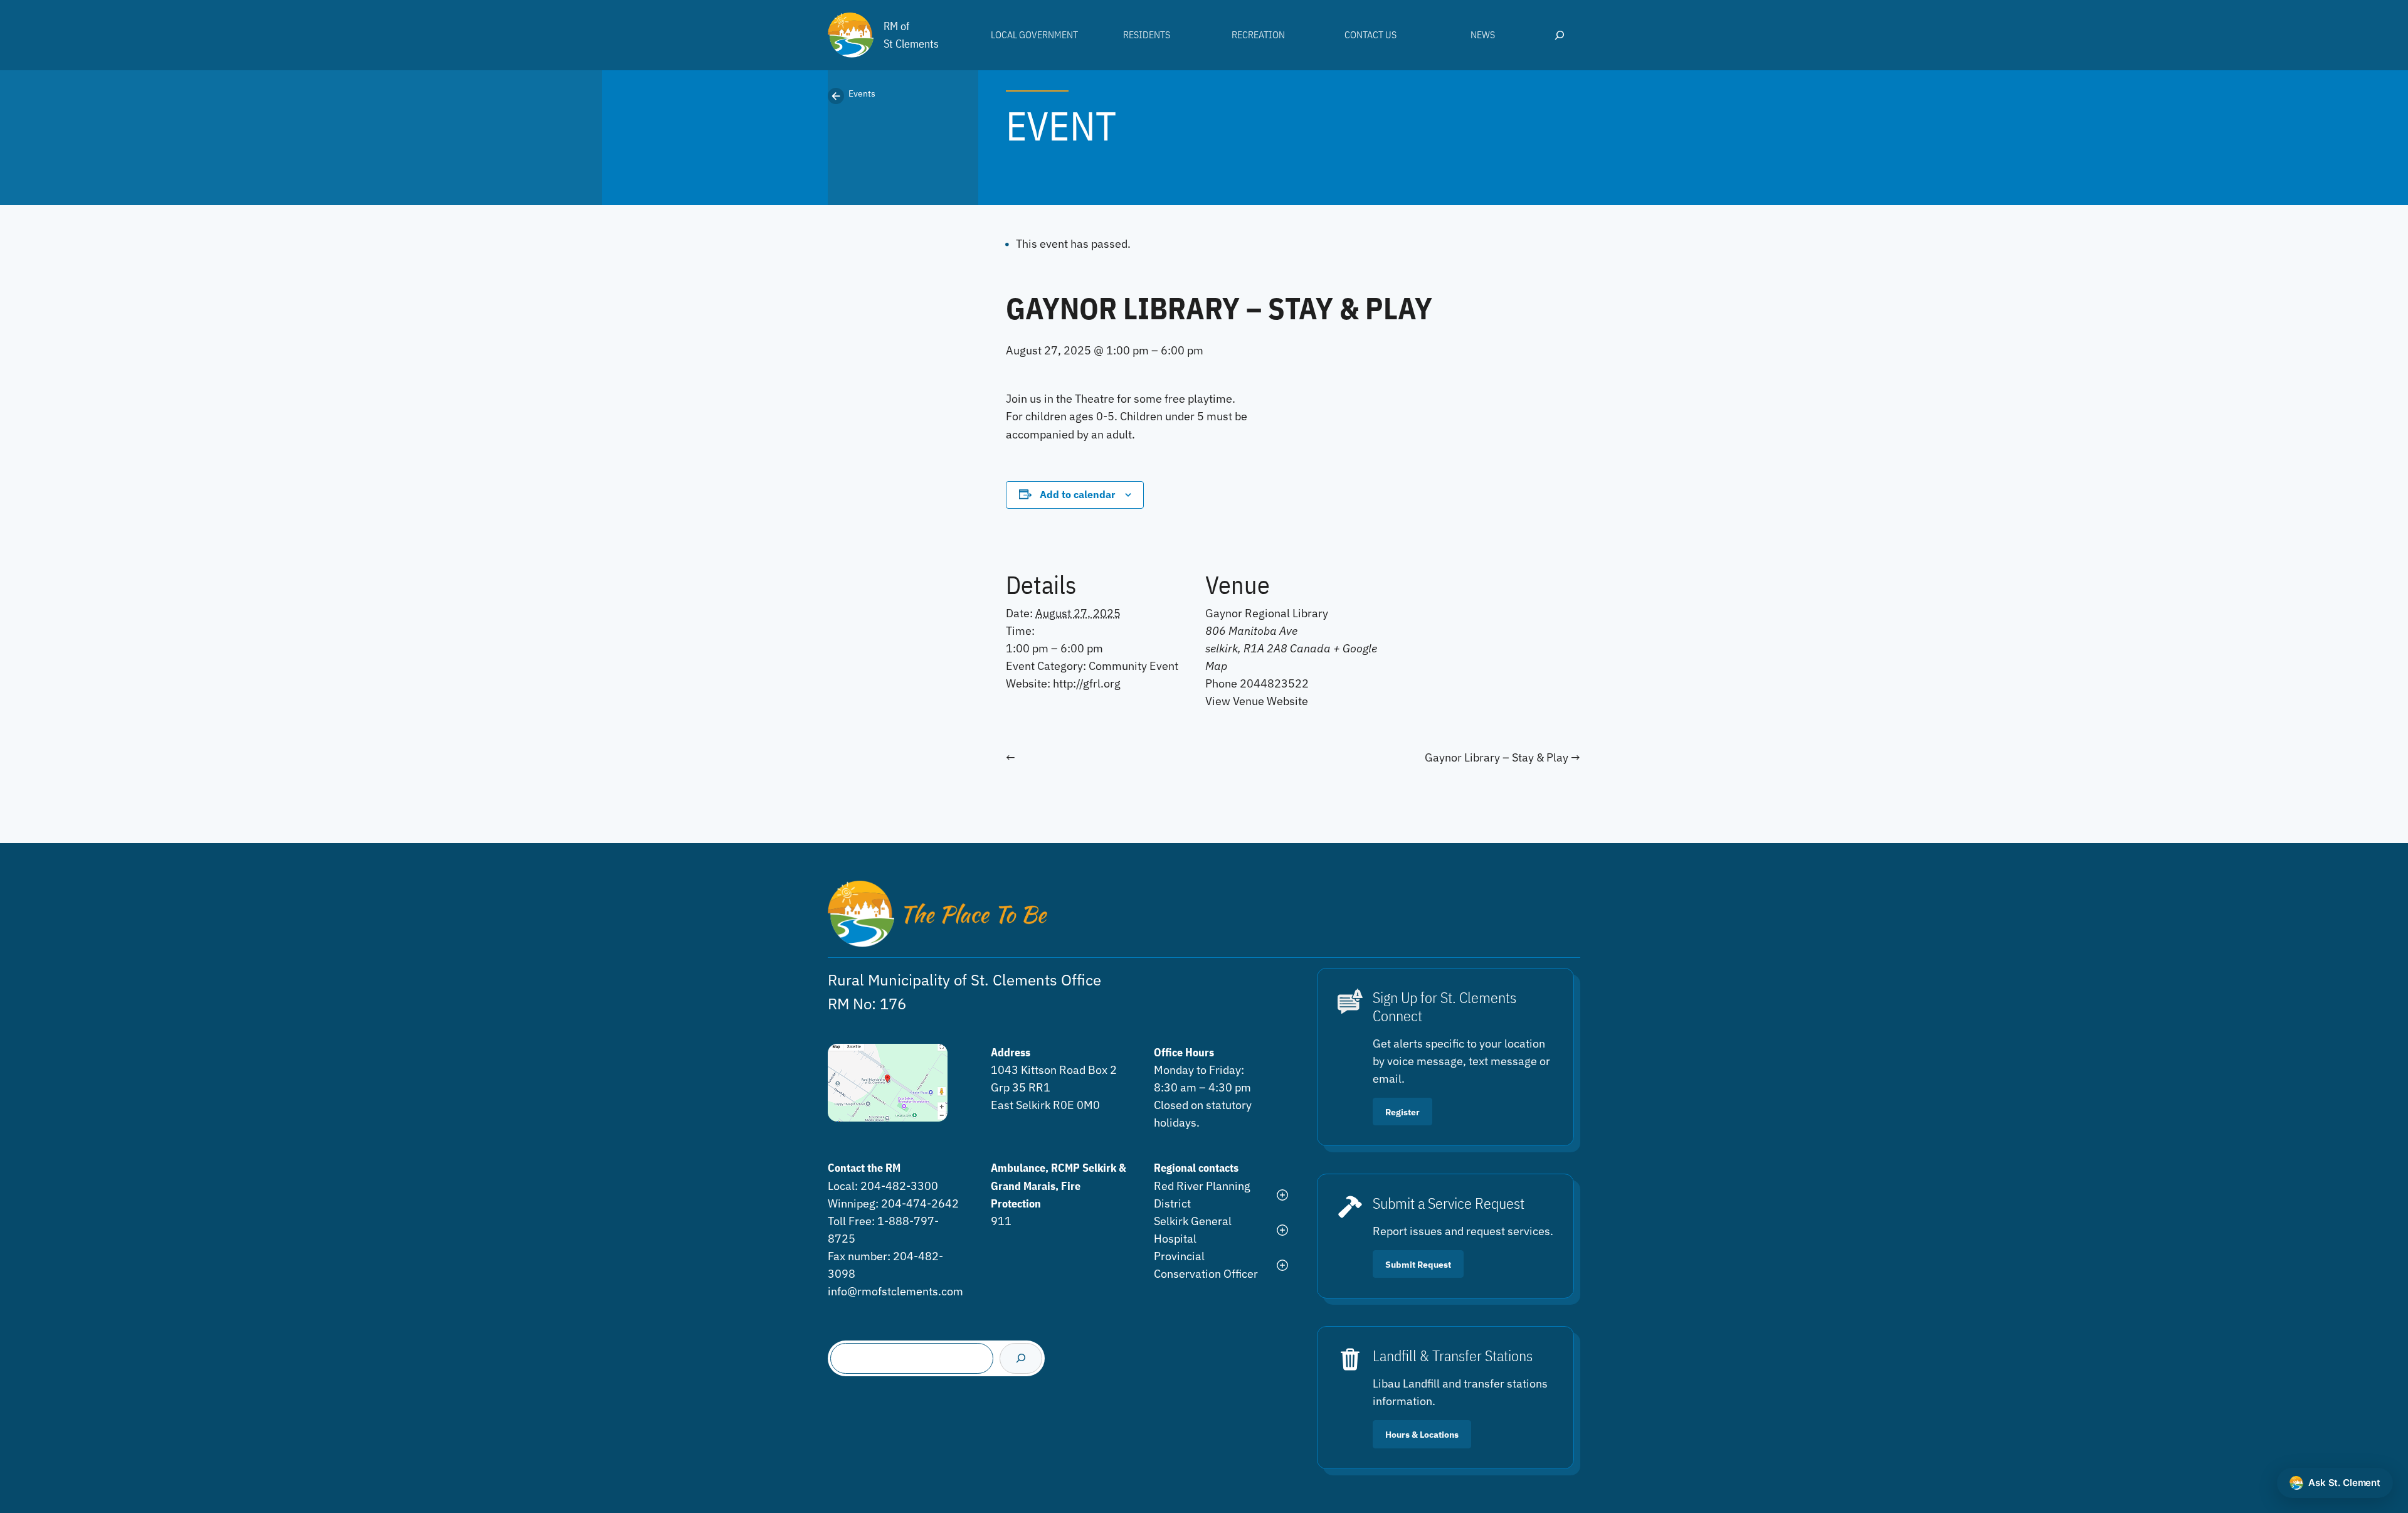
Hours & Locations (1422, 1434)
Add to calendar (1077, 494)
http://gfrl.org (1087, 683)
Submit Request (1418, 1264)
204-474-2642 (920, 1203)
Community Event (1133, 666)
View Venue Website (1257, 701)
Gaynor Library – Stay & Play (1498, 757)
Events (862, 93)
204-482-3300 (899, 1186)
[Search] (1021, 1358)
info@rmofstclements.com (895, 1291)
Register (1402, 1112)
